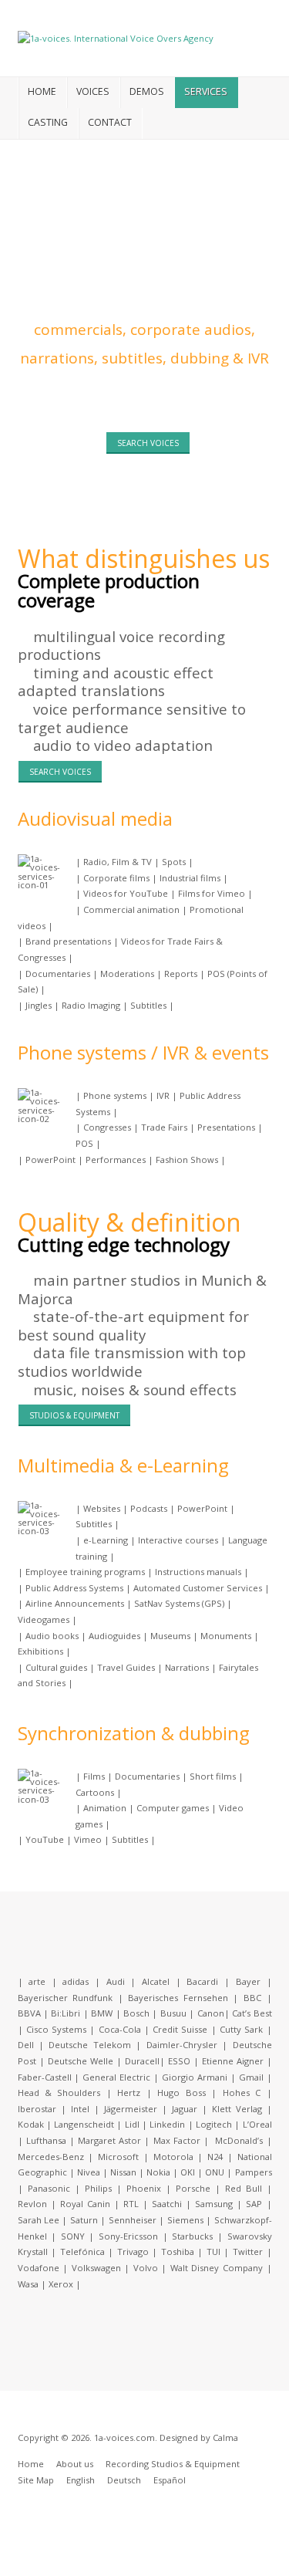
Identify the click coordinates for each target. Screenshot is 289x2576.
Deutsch (124, 2480)
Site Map (36, 2480)
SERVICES (206, 91)
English (81, 2480)
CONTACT (110, 122)
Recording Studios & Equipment (173, 2464)
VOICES (93, 91)
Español (170, 2480)
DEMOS (147, 91)
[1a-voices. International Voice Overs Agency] (116, 37)
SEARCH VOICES (148, 443)
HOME (42, 91)
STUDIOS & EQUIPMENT (74, 1415)
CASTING (48, 122)
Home (31, 2464)
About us (75, 2464)
